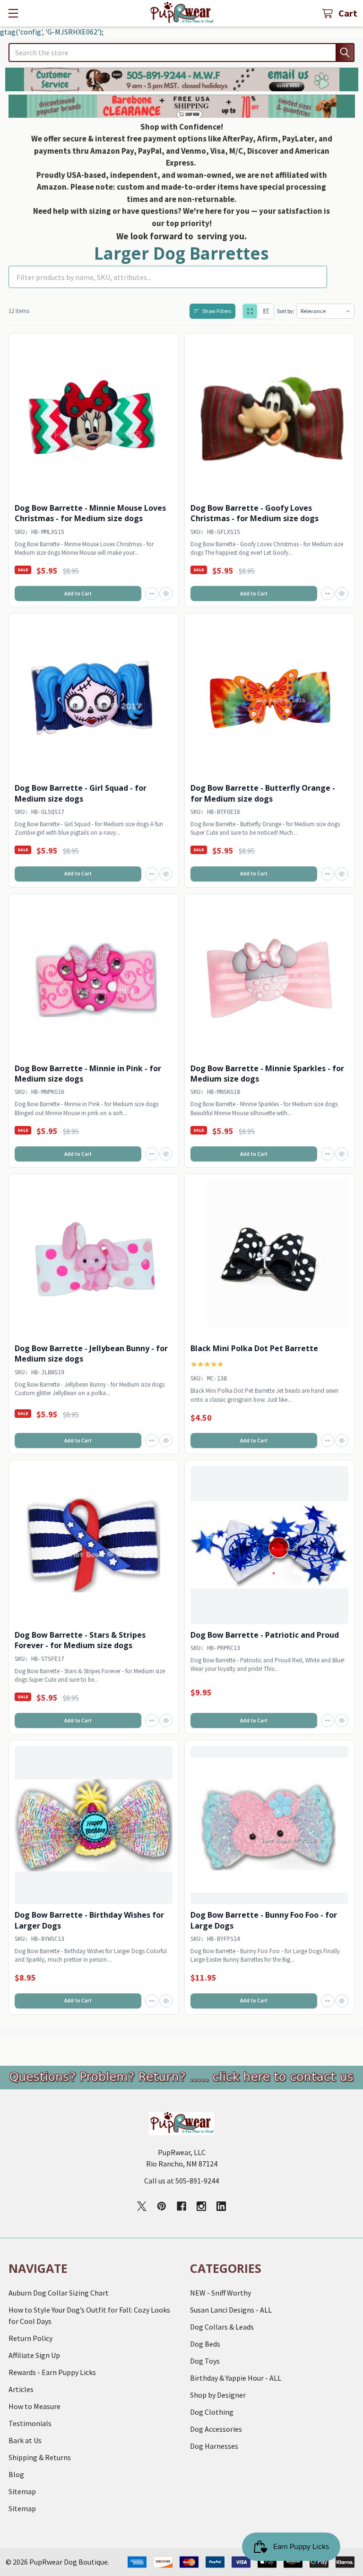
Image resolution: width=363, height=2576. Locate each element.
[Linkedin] (221, 2206)
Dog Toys (205, 2361)
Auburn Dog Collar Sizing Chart (59, 2293)
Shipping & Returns (40, 2457)
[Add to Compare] (152, 594)
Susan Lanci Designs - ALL (231, 2310)
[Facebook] (181, 2206)
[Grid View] (250, 311)
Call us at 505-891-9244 (181, 2181)
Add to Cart (78, 594)
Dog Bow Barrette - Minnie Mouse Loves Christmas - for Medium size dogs (90, 513)
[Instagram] (201, 2206)
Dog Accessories (216, 2429)
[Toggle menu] (13, 13)
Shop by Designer (218, 2395)
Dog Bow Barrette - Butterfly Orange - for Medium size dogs (263, 793)
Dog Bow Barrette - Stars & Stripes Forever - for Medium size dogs (80, 1640)
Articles (21, 2389)
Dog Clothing (212, 2412)
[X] (142, 2206)
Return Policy (30, 2338)
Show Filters (217, 311)
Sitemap (22, 2491)
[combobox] (181, 52)
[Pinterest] (162, 2206)
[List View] (266, 311)
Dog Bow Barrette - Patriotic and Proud (265, 1635)
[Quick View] (166, 594)
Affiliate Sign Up (34, 2355)
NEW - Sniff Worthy (220, 2293)
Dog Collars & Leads (222, 2327)
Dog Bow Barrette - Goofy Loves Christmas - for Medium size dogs (255, 513)
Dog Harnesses (214, 2446)
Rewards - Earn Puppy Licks (52, 2372)
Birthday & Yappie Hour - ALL (236, 2378)
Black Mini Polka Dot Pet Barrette (254, 1348)
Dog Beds (205, 2344)
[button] (182, 79)
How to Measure (35, 2406)
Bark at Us (25, 2440)
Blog (16, 2474)
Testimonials (30, 2423)
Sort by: (286, 311)
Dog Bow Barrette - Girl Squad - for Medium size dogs (81, 793)
